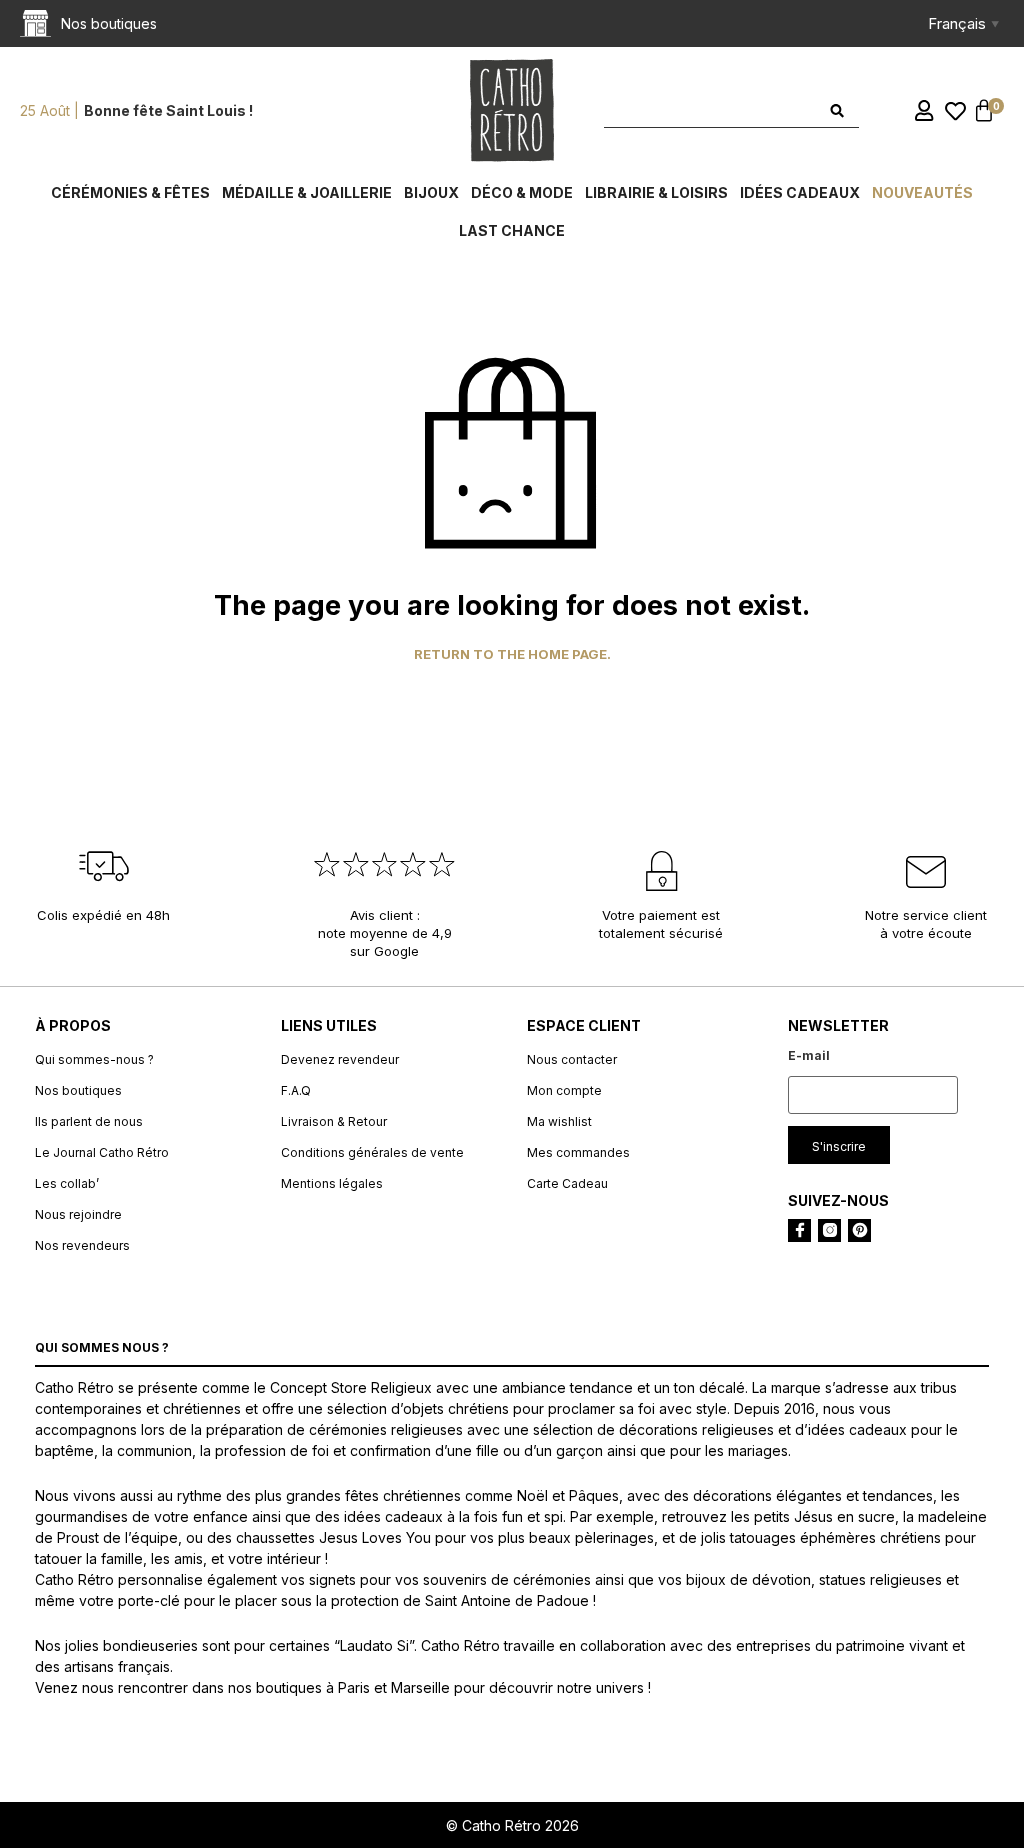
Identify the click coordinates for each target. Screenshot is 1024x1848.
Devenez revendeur (340, 1059)
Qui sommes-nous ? (94, 1059)
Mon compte (564, 1090)
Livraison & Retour (334, 1121)
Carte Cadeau (567, 1183)
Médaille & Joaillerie (307, 192)
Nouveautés (922, 192)
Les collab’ (67, 1183)
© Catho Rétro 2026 (512, 1825)
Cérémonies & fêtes (130, 192)
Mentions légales (332, 1183)
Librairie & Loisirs (656, 192)
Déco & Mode (522, 192)
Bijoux (431, 192)
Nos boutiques (78, 1090)
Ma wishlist (559, 1121)
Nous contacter (572, 1059)
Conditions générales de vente (372, 1152)
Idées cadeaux (800, 192)
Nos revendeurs (82, 1245)
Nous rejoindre (78, 1214)
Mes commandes (578, 1152)
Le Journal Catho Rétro (102, 1152)
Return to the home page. (512, 654)
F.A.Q (296, 1090)
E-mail (809, 1055)
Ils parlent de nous (89, 1121)
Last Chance (512, 230)
